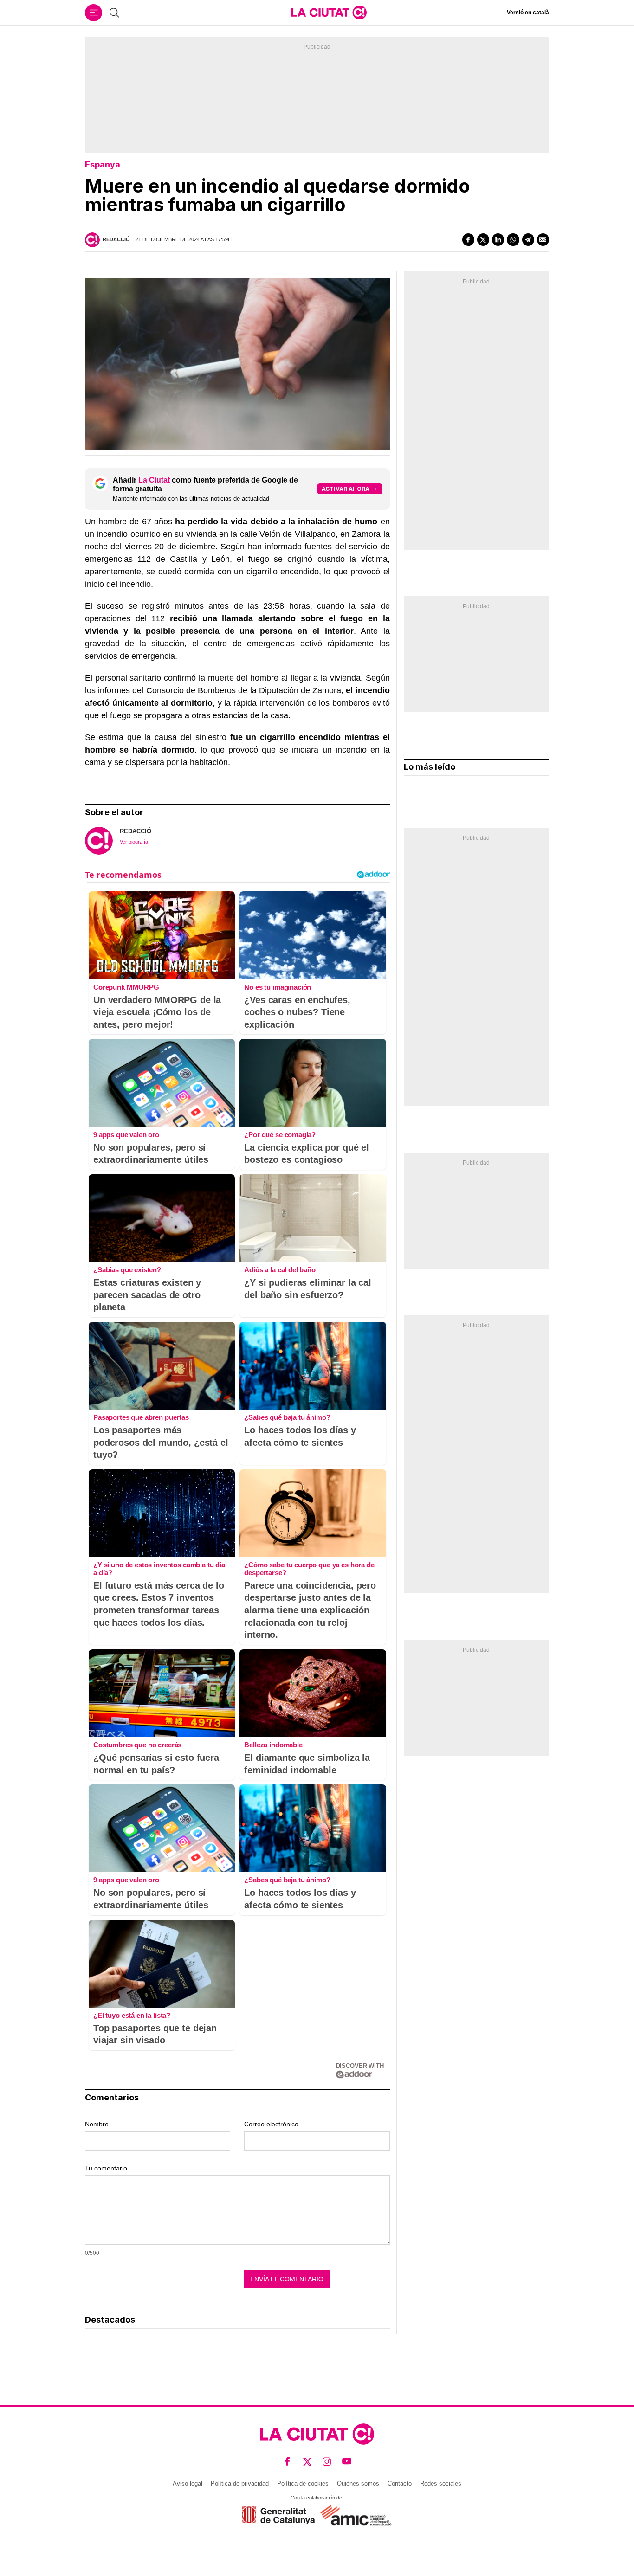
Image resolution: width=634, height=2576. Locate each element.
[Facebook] (468, 239)
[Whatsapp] (513, 239)
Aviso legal (188, 2483)
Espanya (103, 164)
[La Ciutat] (329, 13)
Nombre (97, 2124)
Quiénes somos (358, 2483)
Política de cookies (303, 2483)
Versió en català (528, 13)
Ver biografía (134, 842)
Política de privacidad (240, 2483)
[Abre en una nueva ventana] (278, 2515)
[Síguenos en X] (307, 2462)
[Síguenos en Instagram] (327, 2462)
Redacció (116, 239)
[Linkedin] (498, 239)
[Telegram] (528, 239)
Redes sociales (441, 2483)
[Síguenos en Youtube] (347, 2462)
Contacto (400, 2483)
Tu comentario (106, 2168)
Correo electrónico (271, 2124)
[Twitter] (483, 239)
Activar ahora (346, 489)
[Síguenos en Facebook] (288, 2462)
